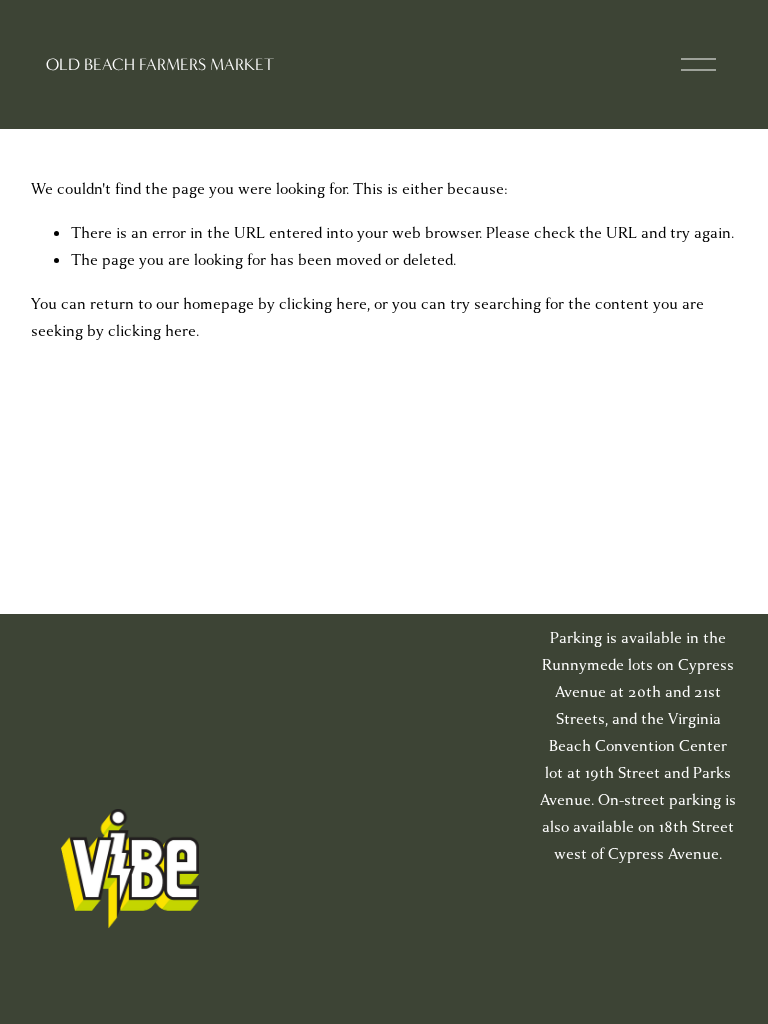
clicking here (323, 304)
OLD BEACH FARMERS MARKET (160, 64)
